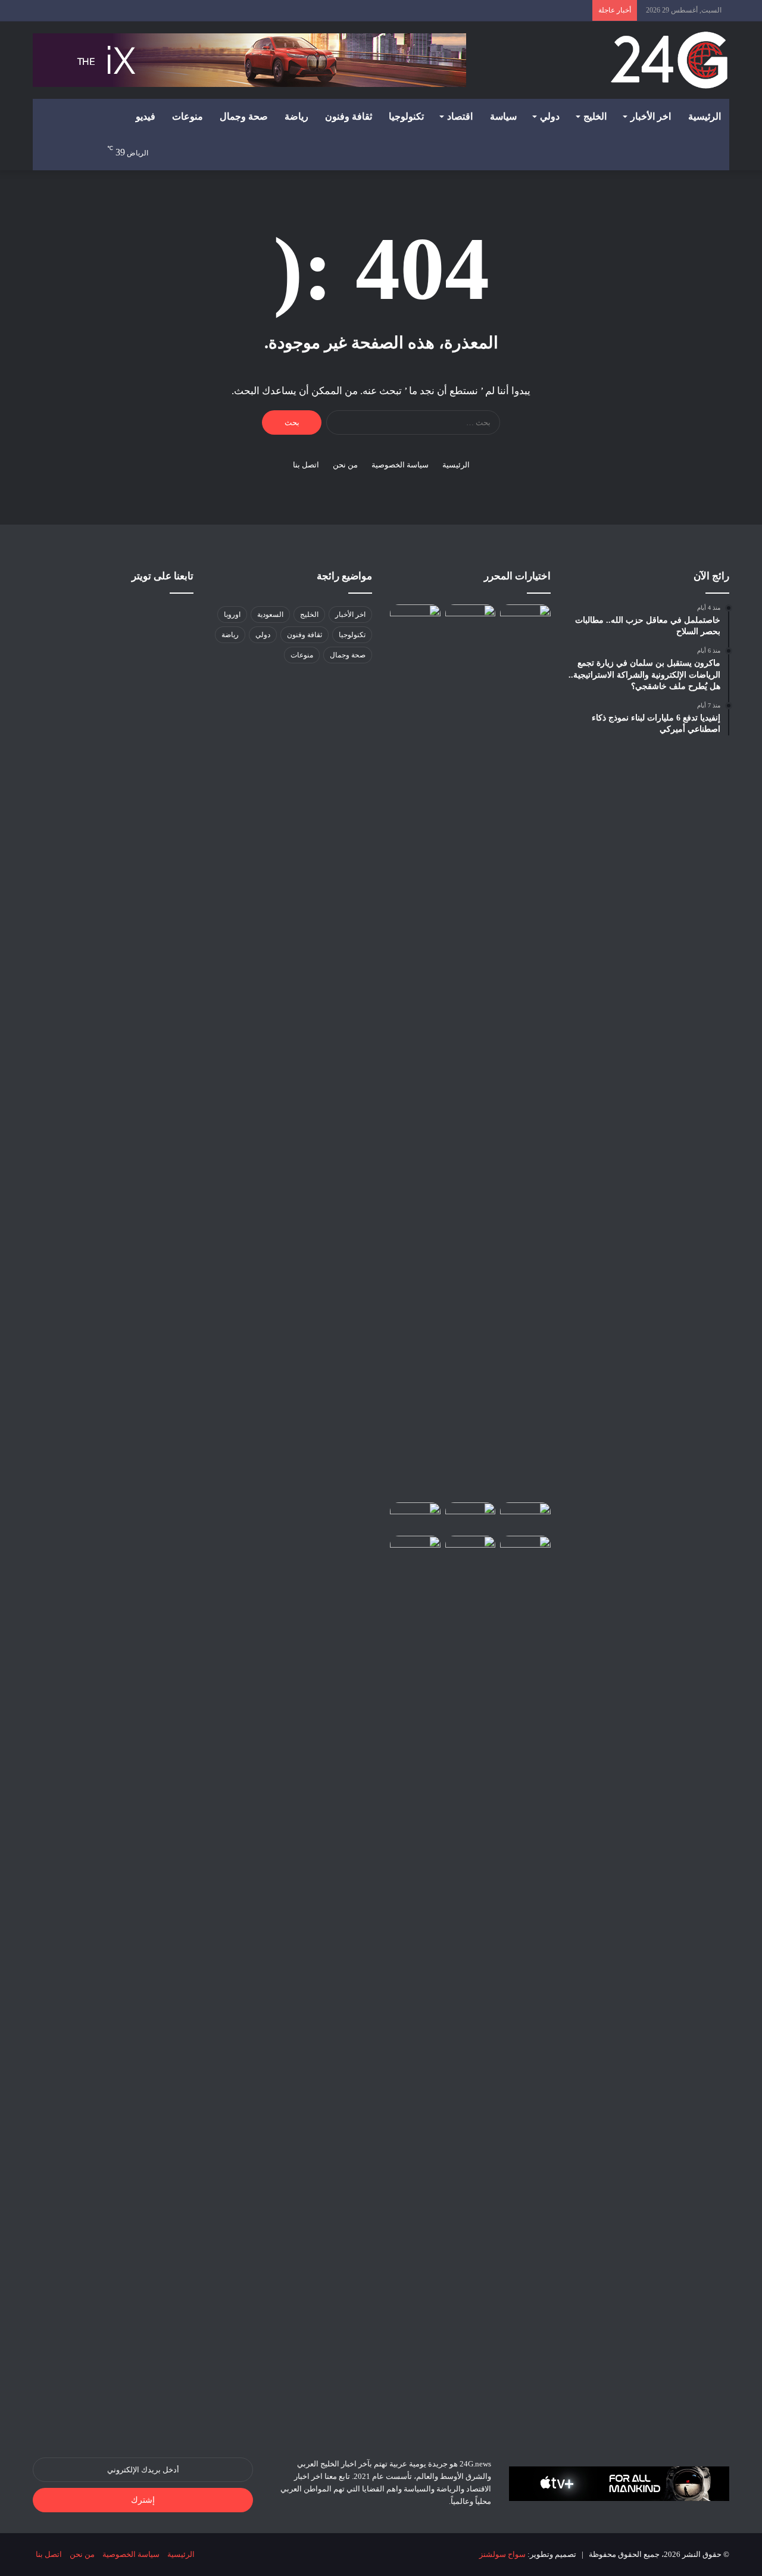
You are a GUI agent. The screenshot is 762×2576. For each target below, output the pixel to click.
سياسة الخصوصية (400, 465)
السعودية (270, 615)
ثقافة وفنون (349, 116)
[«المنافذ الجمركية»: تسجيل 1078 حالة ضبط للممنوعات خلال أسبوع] (415, 1982)
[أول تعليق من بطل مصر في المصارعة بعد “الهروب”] (415, 1517)
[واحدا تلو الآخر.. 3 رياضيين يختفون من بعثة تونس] (415, 619)
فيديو (146, 116)
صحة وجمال (244, 116)
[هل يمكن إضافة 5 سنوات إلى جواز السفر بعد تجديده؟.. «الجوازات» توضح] (525, 1051)
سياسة (503, 116)
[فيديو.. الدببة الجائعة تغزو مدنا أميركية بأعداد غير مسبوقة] (525, 1517)
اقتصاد (460, 116)
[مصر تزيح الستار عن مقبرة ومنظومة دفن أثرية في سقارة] (525, 1550)
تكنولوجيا (406, 116)
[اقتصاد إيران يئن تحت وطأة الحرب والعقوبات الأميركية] (471, 619)
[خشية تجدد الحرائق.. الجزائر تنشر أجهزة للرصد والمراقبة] (471, 1517)
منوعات (188, 116)
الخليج (595, 116)
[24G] (669, 60)
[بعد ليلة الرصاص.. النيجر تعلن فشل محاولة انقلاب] (471, 1550)
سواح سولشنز (502, 2554)
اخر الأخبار (651, 116)
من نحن (345, 465)
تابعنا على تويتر (163, 576)
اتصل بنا (306, 465)
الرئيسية (705, 116)
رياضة (296, 116)
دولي (550, 116)
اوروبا (232, 615)
